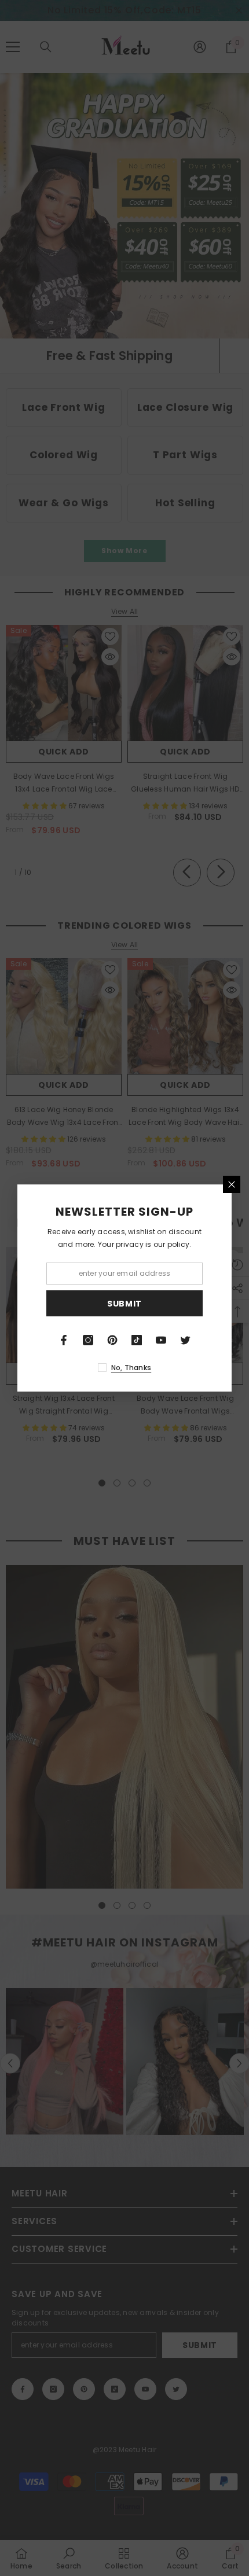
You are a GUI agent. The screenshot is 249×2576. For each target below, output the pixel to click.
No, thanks (131, 1368)
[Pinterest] (112, 1340)
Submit (124, 1304)
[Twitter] (185, 1340)
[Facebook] (64, 1340)
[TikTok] (137, 1340)
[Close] (232, 1184)
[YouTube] (161, 1340)
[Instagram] (88, 1340)
